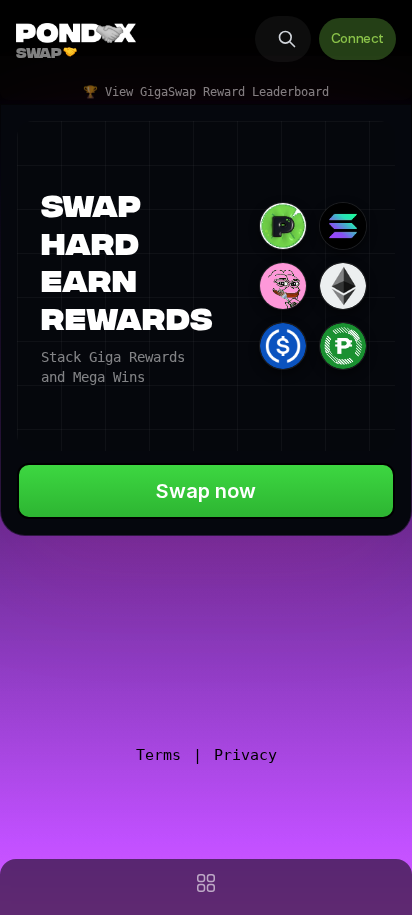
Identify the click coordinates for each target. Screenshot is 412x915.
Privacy (245, 755)
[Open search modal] (283, 39)
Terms (158, 755)
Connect (357, 38)
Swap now (206, 491)
